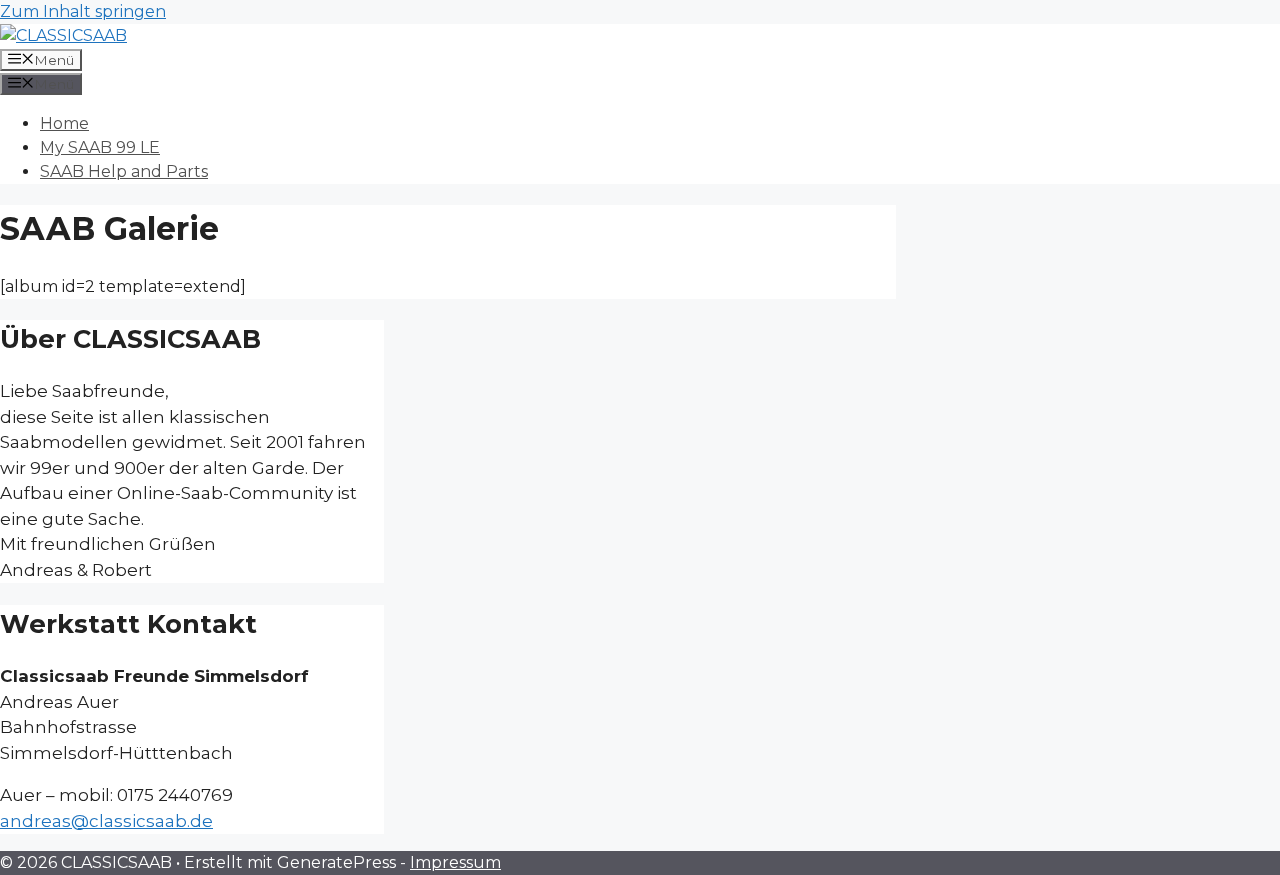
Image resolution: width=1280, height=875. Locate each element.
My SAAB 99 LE (100, 147)
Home (64, 123)
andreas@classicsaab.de (106, 821)
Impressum (455, 862)
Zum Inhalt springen (83, 11)
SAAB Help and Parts (124, 171)
